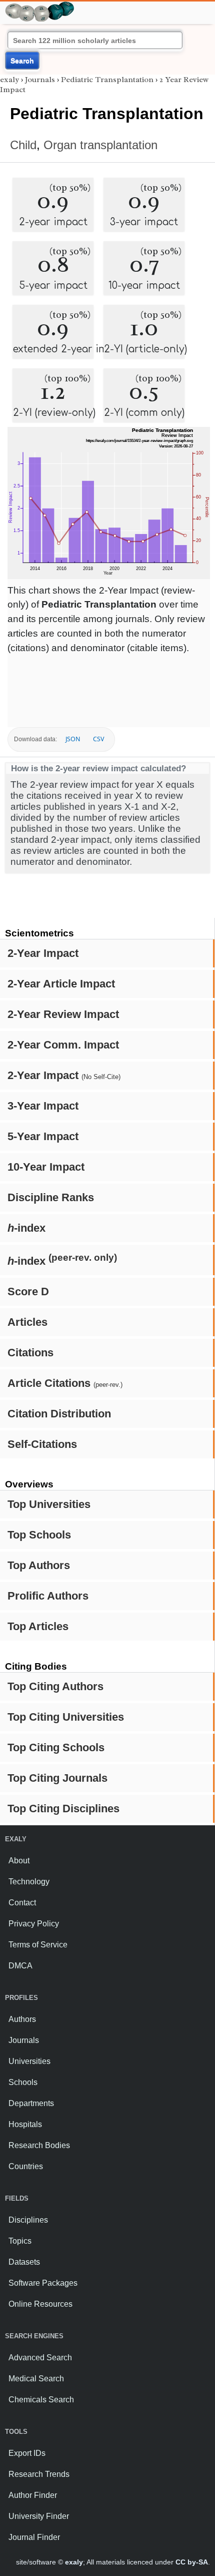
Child (23, 145)
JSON (73, 739)
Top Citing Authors (55, 1686)
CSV (98, 739)
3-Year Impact (43, 1106)
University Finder (39, 2516)
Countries (26, 2166)
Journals (40, 80)
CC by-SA (192, 2562)
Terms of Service (38, 1945)
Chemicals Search (41, 2400)
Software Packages (43, 2283)
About (19, 1861)
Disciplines (28, 2220)
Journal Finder (34, 2537)
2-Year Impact (43, 953)
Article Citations (65, 1383)
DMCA (20, 1966)
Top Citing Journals (57, 1778)
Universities (29, 2061)
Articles (27, 1322)
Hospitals (25, 2124)
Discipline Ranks (51, 1197)
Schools (23, 2082)
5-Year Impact (43, 1136)
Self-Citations (42, 1444)
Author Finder (33, 2495)
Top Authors (39, 1565)
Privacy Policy (34, 1924)
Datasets (24, 2262)
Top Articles (38, 1626)
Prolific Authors (48, 1596)
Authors (22, 2019)
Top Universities (49, 1504)
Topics (20, 2241)
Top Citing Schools (56, 1747)
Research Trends (39, 2474)
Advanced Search (40, 2358)
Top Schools (39, 1535)
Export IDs (27, 2453)
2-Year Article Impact (61, 984)
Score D (28, 1292)
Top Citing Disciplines (63, 1809)
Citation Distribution (59, 1414)
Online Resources (40, 2304)
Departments (31, 2103)
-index (26, 1228)
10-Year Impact (46, 1167)
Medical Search (36, 2379)
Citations (30, 1353)
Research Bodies (39, 2145)
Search (22, 61)
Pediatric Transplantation (107, 80)
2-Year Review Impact (63, 1014)
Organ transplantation (100, 145)
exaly (9, 80)
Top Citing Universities (66, 1717)
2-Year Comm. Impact (63, 1045)
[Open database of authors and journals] (40, 6)
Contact (22, 1903)
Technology (29, 1882)
